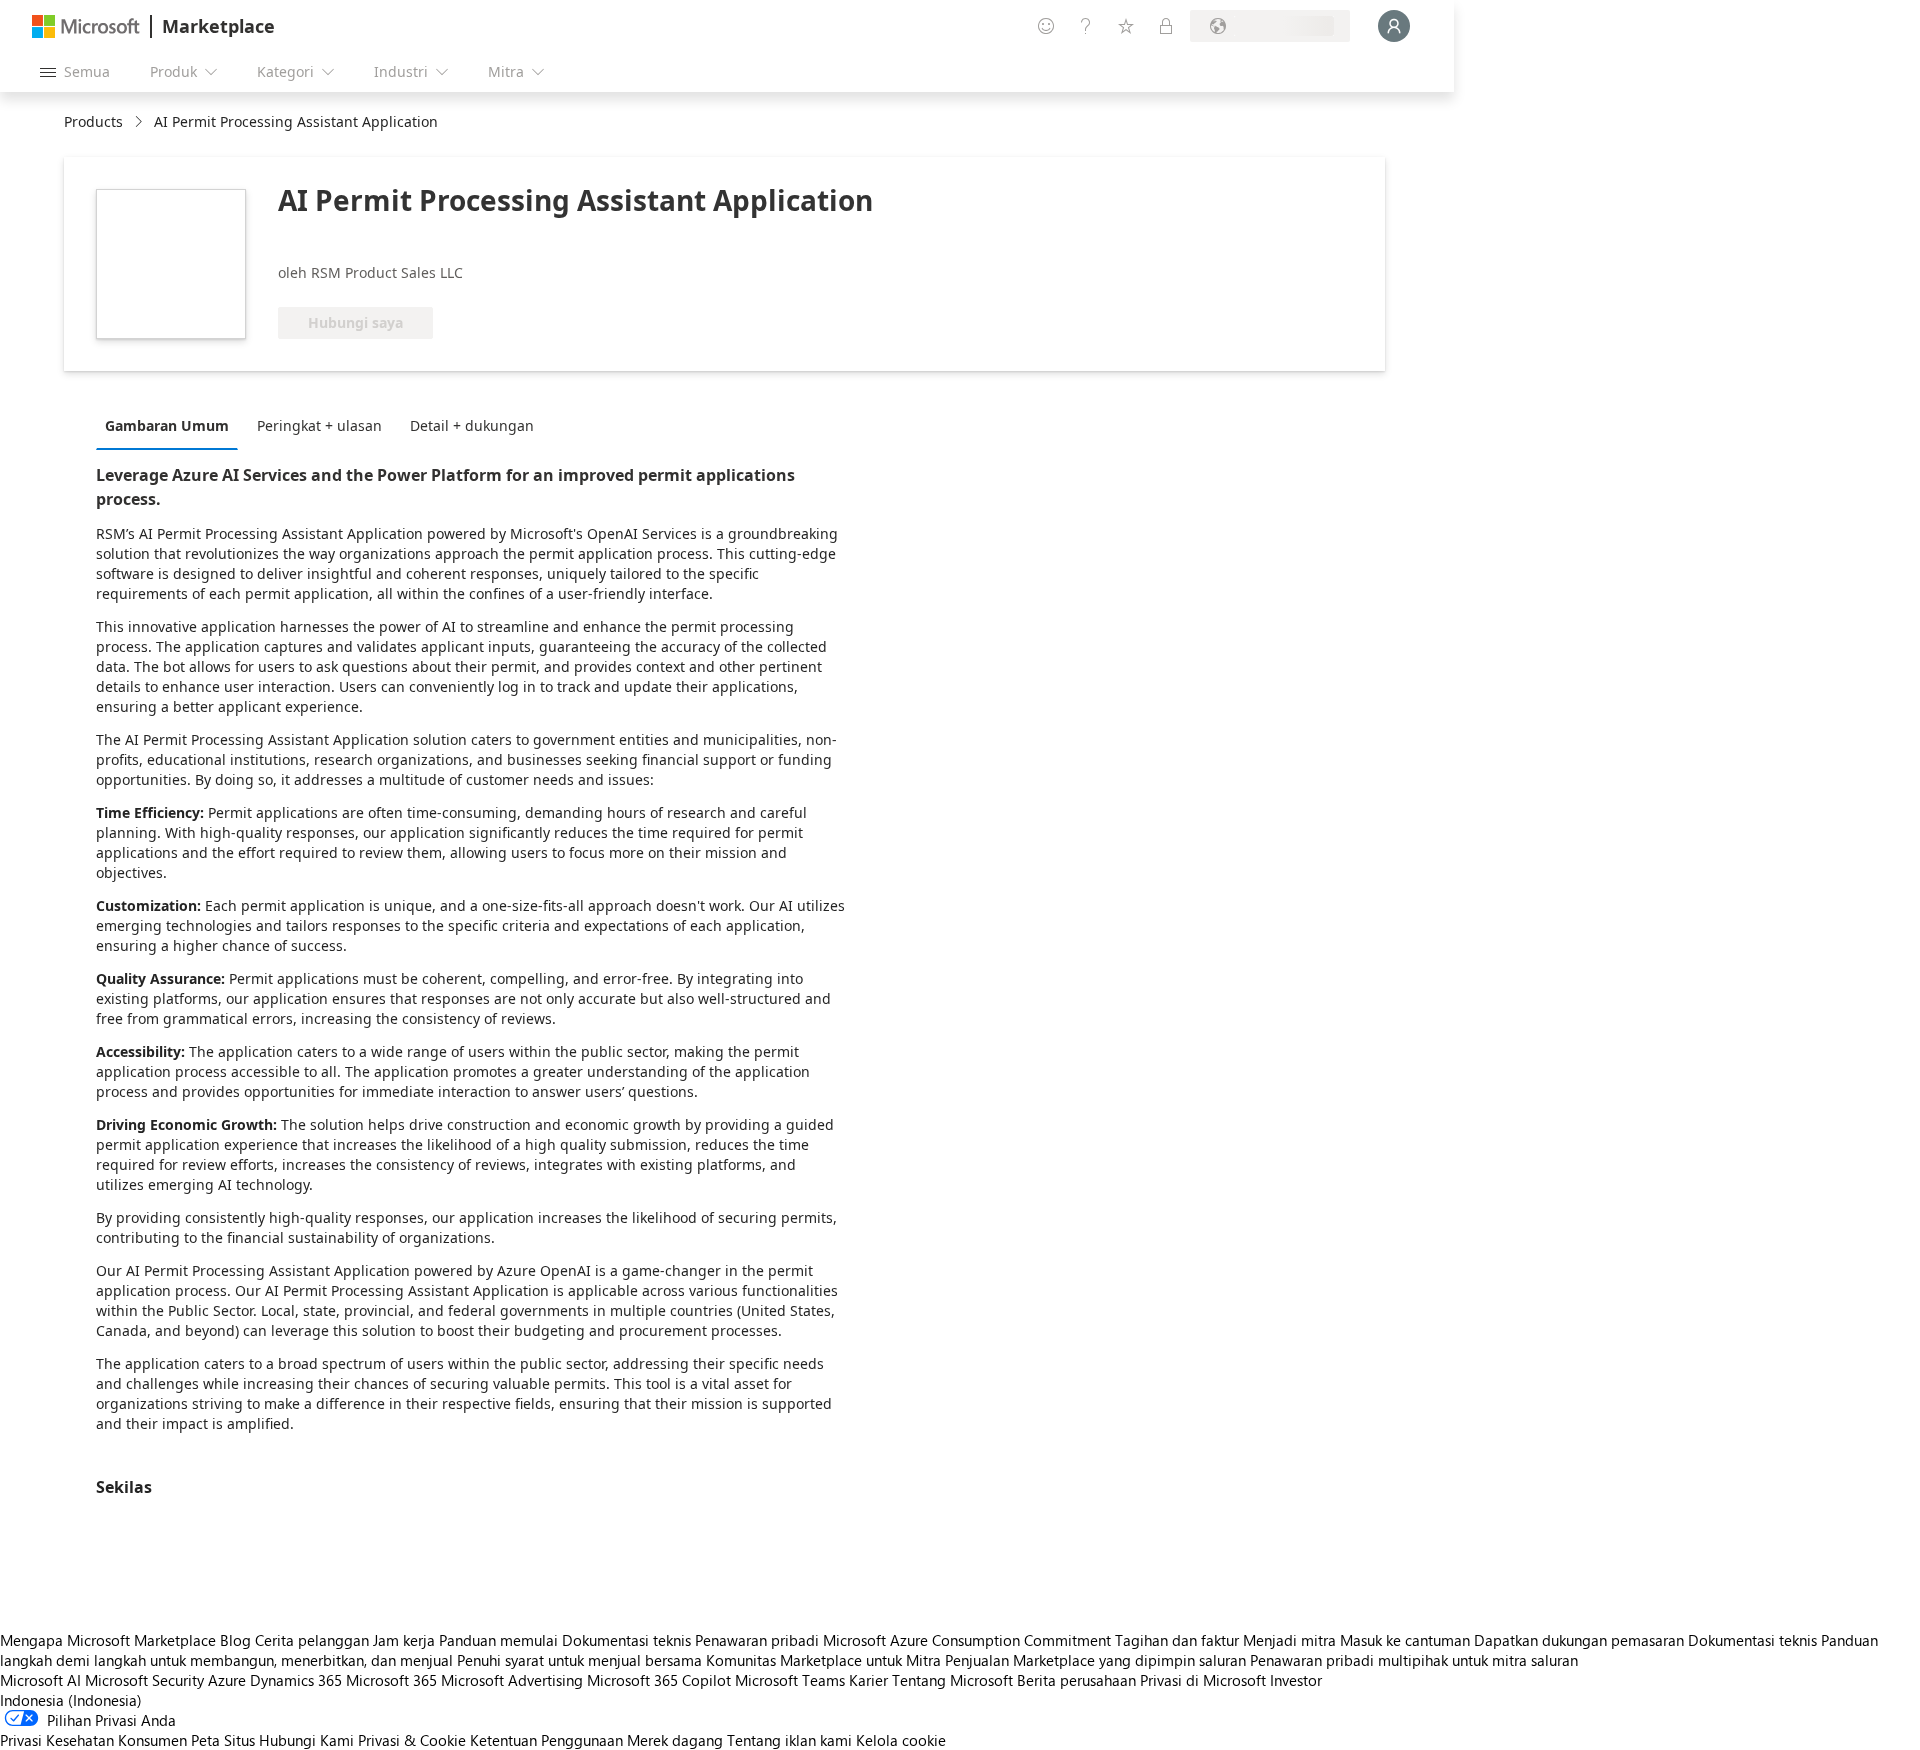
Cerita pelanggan (312, 1640)
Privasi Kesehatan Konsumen (93, 1740)
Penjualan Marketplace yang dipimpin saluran (1095, 1660)
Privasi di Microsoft (1203, 1680)
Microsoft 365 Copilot (659, 1680)
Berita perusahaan (1076, 1680)
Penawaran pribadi (757, 1640)
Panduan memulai (498, 1640)
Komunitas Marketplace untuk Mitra (823, 1660)
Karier (868, 1680)
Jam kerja (404, 1640)
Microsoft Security (144, 1680)
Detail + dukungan (472, 425)
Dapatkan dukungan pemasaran (1579, 1640)
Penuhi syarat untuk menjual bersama (579, 1660)
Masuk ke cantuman (1405, 1640)
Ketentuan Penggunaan (546, 1740)
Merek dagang (675, 1740)
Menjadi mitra (1289, 1640)
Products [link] (93, 121)
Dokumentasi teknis (626, 1640)
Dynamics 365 (296, 1680)
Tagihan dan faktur (1177, 1640)
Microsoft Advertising (512, 1680)
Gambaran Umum (167, 425)
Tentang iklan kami (789, 1740)
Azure (227, 1680)
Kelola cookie (901, 1740)
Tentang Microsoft (952, 1680)
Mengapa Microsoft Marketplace (108, 1640)
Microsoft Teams (790, 1680)
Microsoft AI (40, 1680)
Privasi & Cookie (412, 1740)
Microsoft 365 (391, 1680)
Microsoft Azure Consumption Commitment (969, 1640)
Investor (1296, 1680)
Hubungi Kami (306, 1740)
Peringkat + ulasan (319, 425)
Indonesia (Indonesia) (71, 1700)
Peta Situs (223, 1740)
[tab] (172, 425)
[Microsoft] (86, 26)
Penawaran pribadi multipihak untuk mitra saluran (1414, 1660)
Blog (235, 1640)
